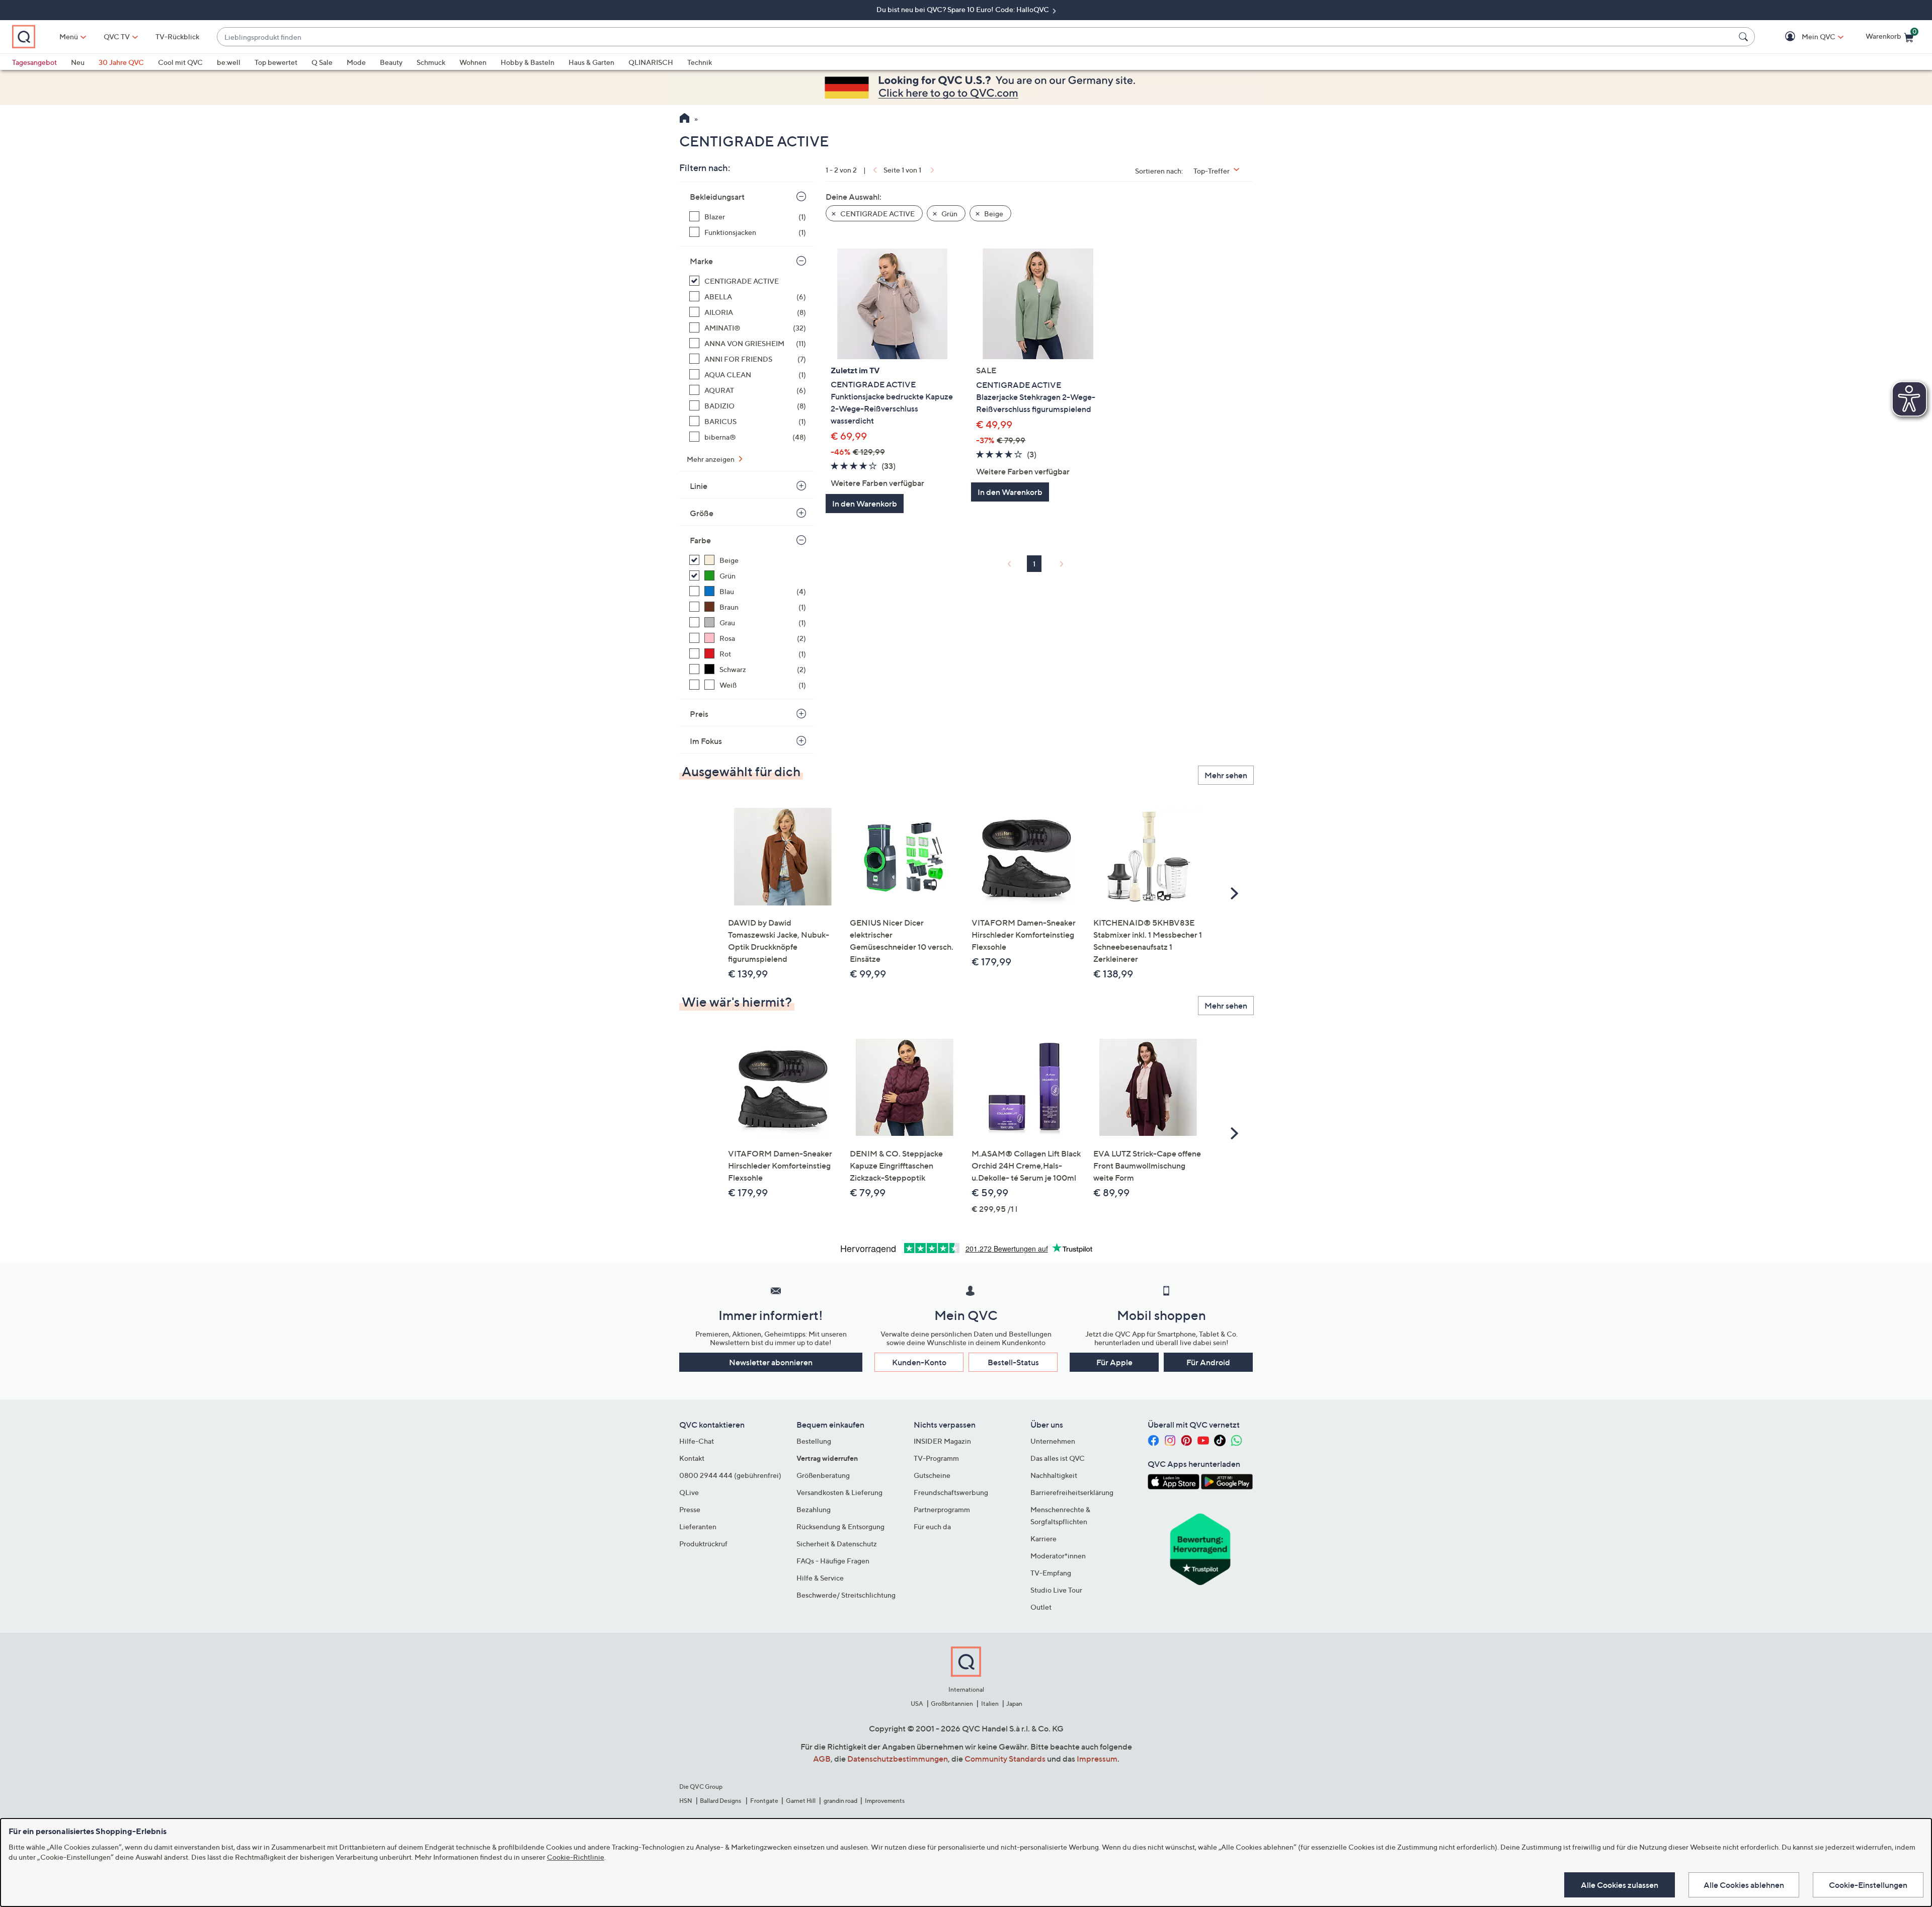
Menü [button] (69, 36)
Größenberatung (823, 1475)
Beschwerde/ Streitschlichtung (846, 1595)
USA (917, 1704)
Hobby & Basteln (528, 62)
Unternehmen (1053, 1441)
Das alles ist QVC (1058, 1458)
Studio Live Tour (1056, 1590)
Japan (1014, 1704)
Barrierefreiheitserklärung (1072, 1492)
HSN (686, 1801)
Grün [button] (949, 214)
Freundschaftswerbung (951, 1492)
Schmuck (431, 62)
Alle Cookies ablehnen (1744, 1885)
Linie (699, 486)
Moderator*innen (1058, 1556)
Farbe (700, 540)
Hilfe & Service (820, 1578)
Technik (700, 62)
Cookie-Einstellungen (1868, 1885)
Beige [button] (993, 214)
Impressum (1097, 1759)
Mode (356, 62)
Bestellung (814, 1441)
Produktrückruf (703, 1544)
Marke (701, 261)
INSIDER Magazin (942, 1441)
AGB (822, 1759)
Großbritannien (952, 1704)
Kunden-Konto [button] (919, 1362)
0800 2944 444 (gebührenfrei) (730, 1475)
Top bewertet (276, 62)
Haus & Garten (591, 62)
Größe (702, 513)
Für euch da (932, 1526)
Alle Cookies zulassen (1620, 1885)
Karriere (1043, 1539)
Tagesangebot (34, 62)
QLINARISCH (651, 62)
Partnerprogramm (942, 1509)
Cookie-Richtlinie (576, 1857)
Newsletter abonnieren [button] (771, 1362)
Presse (690, 1509)
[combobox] (976, 37)
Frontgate (764, 1801)
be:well (229, 62)
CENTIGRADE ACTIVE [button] (877, 214)
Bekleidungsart (717, 197)
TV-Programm (936, 1458)
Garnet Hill (801, 1801)
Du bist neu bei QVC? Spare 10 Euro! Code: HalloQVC (963, 9)
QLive (689, 1492)
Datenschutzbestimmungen (898, 1759)
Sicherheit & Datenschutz (837, 1544)
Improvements (885, 1801)
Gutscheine (932, 1475)
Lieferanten (698, 1526)
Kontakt (692, 1458)
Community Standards (1005, 1759)
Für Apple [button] (1114, 1362)
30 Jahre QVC (121, 62)
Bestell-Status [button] (1013, 1362)
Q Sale (322, 62)
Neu (78, 62)
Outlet (1041, 1607)
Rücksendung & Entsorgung (840, 1526)
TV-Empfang (1051, 1573)
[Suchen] (1745, 37)
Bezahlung (814, 1509)
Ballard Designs (721, 1801)
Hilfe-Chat (697, 1441)
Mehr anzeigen (711, 459)
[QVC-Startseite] (685, 119)
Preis (699, 714)
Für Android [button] (1208, 1362)
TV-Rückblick (177, 36)
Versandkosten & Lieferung (839, 1492)
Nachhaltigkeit (1054, 1475)
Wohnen (473, 62)
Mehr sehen (1226, 775)
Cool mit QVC (180, 62)
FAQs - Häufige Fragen (833, 1561)
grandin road (840, 1801)
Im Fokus (706, 741)
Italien (990, 1704)
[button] (1804, 37)
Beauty (391, 62)
